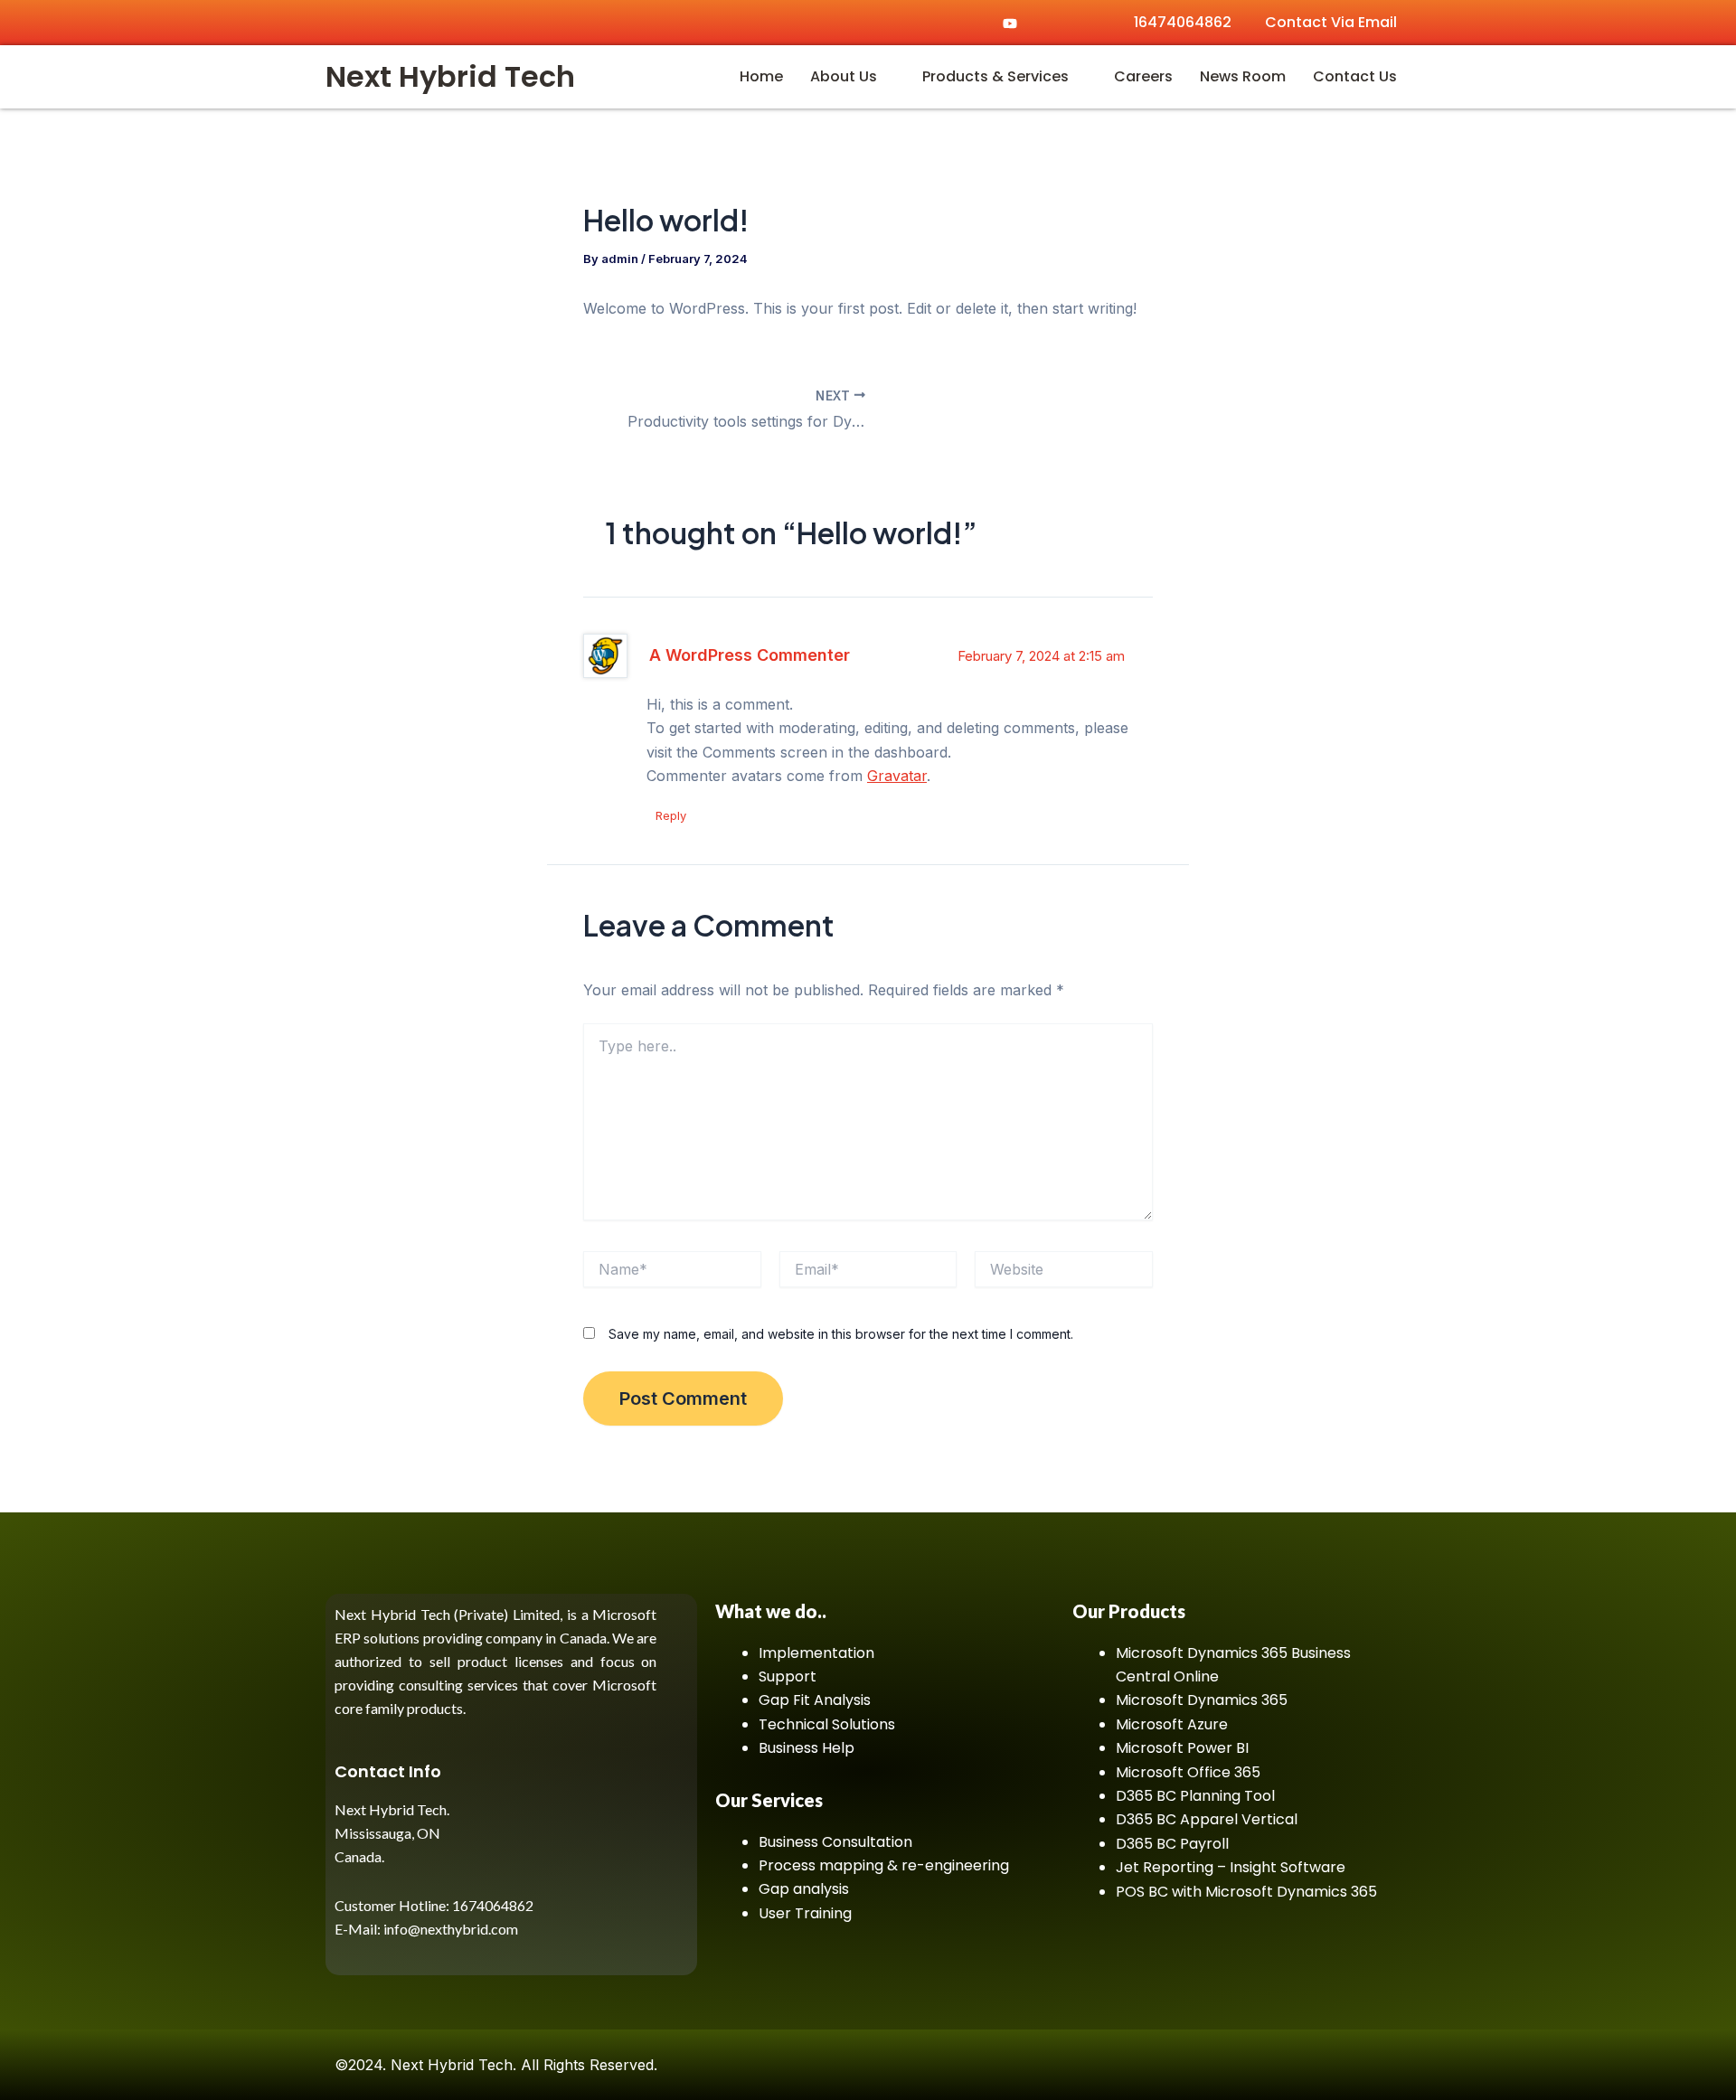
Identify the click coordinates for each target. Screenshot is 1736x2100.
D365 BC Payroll (1172, 1844)
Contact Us (1355, 76)
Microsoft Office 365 (1188, 1772)
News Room (1243, 76)
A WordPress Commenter (750, 655)
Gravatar (897, 776)
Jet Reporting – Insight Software (1231, 1867)
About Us (844, 76)
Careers (1143, 76)
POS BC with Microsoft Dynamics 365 (1246, 1892)
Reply (671, 815)
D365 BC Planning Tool (1195, 1796)
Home (761, 76)
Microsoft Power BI (1182, 1748)
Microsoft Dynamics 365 (1202, 1700)
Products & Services (995, 76)
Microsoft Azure (1172, 1724)
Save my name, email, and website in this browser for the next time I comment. (841, 1334)
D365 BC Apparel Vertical (1207, 1819)
